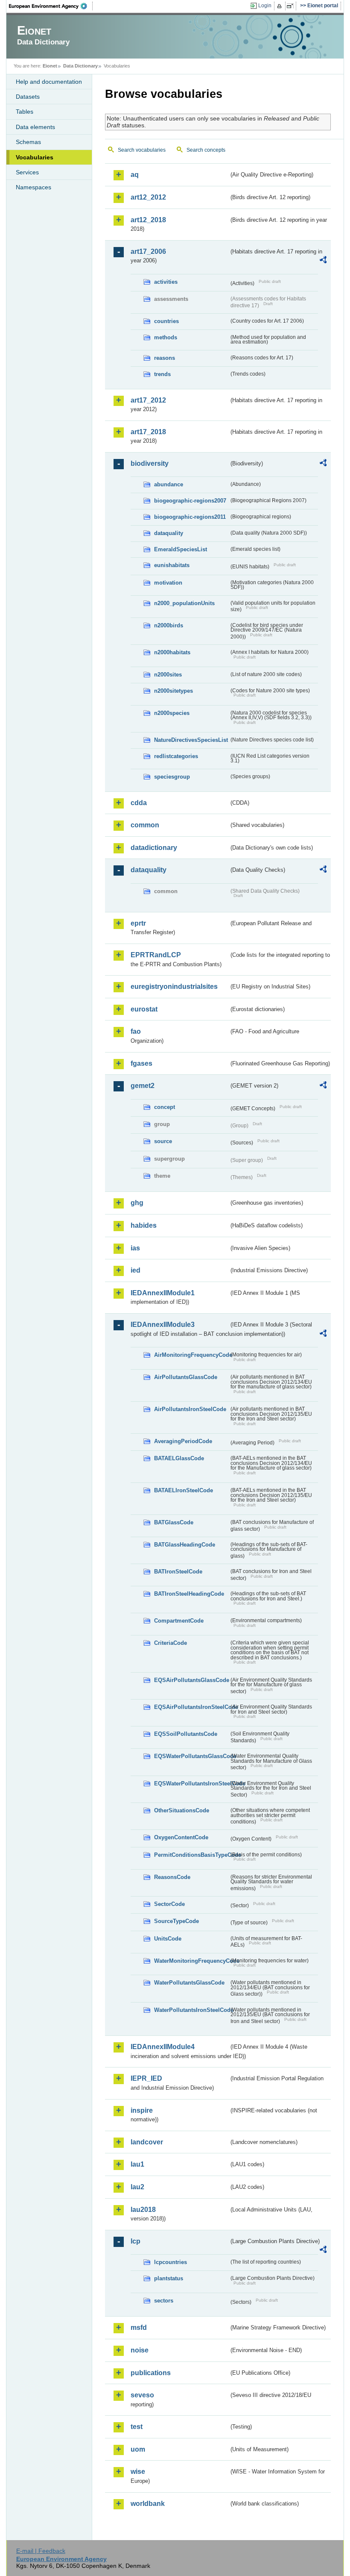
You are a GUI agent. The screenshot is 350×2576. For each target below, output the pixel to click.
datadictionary (154, 848)
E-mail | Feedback (41, 2551)
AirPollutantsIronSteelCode (190, 1409)
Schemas (28, 142)
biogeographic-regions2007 (190, 501)
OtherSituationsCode (182, 1810)
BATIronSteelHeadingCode (189, 1594)
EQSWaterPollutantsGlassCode (191, 1756)
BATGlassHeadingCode (185, 1545)
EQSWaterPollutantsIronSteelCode (191, 1783)
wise (138, 2472)
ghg (137, 1203)
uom (138, 2449)
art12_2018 (148, 220)
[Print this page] (281, 6)
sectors (164, 2301)
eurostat (144, 1009)
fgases (141, 1063)
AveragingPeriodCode (183, 1441)
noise (140, 2350)
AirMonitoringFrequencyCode (191, 1355)
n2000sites (168, 675)
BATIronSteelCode (178, 1572)
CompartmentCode (179, 1621)
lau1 (137, 2164)
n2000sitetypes (174, 691)
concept (165, 1107)
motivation (168, 583)
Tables (25, 112)
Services (27, 172)
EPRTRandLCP (156, 955)
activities (166, 282)
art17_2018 (148, 432)
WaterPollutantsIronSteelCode (191, 2010)
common (145, 825)
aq (135, 175)
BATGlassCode (174, 1522)
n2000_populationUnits (184, 603)
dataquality (169, 533)
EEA (51, 6)
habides (144, 1225)
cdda (139, 803)
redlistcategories (176, 756)
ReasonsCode (172, 1877)
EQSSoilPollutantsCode (186, 1734)
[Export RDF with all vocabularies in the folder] (323, 261)
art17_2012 (148, 400)
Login (265, 6)
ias (135, 1248)
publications (151, 2373)
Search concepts (206, 150)
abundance (169, 484)
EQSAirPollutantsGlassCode (191, 1680)
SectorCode (169, 1904)
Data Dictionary (80, 66)
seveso (142, 2395)
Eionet (50, 66)
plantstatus (169, 2278)
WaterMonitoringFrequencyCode (191, 1961)
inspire (142, 2110)
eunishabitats (172, 565)
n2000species (172, 713)
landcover (147, 2142)
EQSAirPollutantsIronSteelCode (191, 1707)
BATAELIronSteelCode (184, 1490)
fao (136, 1031)
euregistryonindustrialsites (174, 987)
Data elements (35, 127)
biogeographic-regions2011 (190, 517)
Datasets (28, 97)
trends (162, 374)
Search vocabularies (142, 150)
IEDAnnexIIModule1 (163, 1293)
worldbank (148, 2504)
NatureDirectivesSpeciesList (191, 740)
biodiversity (150, 463)
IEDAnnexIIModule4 (163, 2047)
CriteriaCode (171, 1643)
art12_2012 (148, 197)
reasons (165, 358)
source (163, 1141)
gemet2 (143, 1086)
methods (166, 337)
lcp (136, 2241)
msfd (139, 2328)
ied (136, 1270)
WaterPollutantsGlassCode (189, 1983)
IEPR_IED (146, 2078)
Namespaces (34, 187)
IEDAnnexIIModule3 (163, 1325)
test (137, 2427)
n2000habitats (172, 652)
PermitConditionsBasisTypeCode (191, 1855)
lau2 (137, 2187)
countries (166, 321)
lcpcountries (171, 2262)
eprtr (138, 923)
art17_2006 (148, 251)
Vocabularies (35, 157)
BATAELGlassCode (179, 1458)
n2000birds (169, 625)
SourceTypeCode (176, 1921)
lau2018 (143, 2210)
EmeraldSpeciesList (181, 549)
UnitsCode (168, 1939)
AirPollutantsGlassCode (186, 1377)
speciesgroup (172, 777)
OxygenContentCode (181, 1837)
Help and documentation (49, 82)
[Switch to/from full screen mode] (292, 6)
